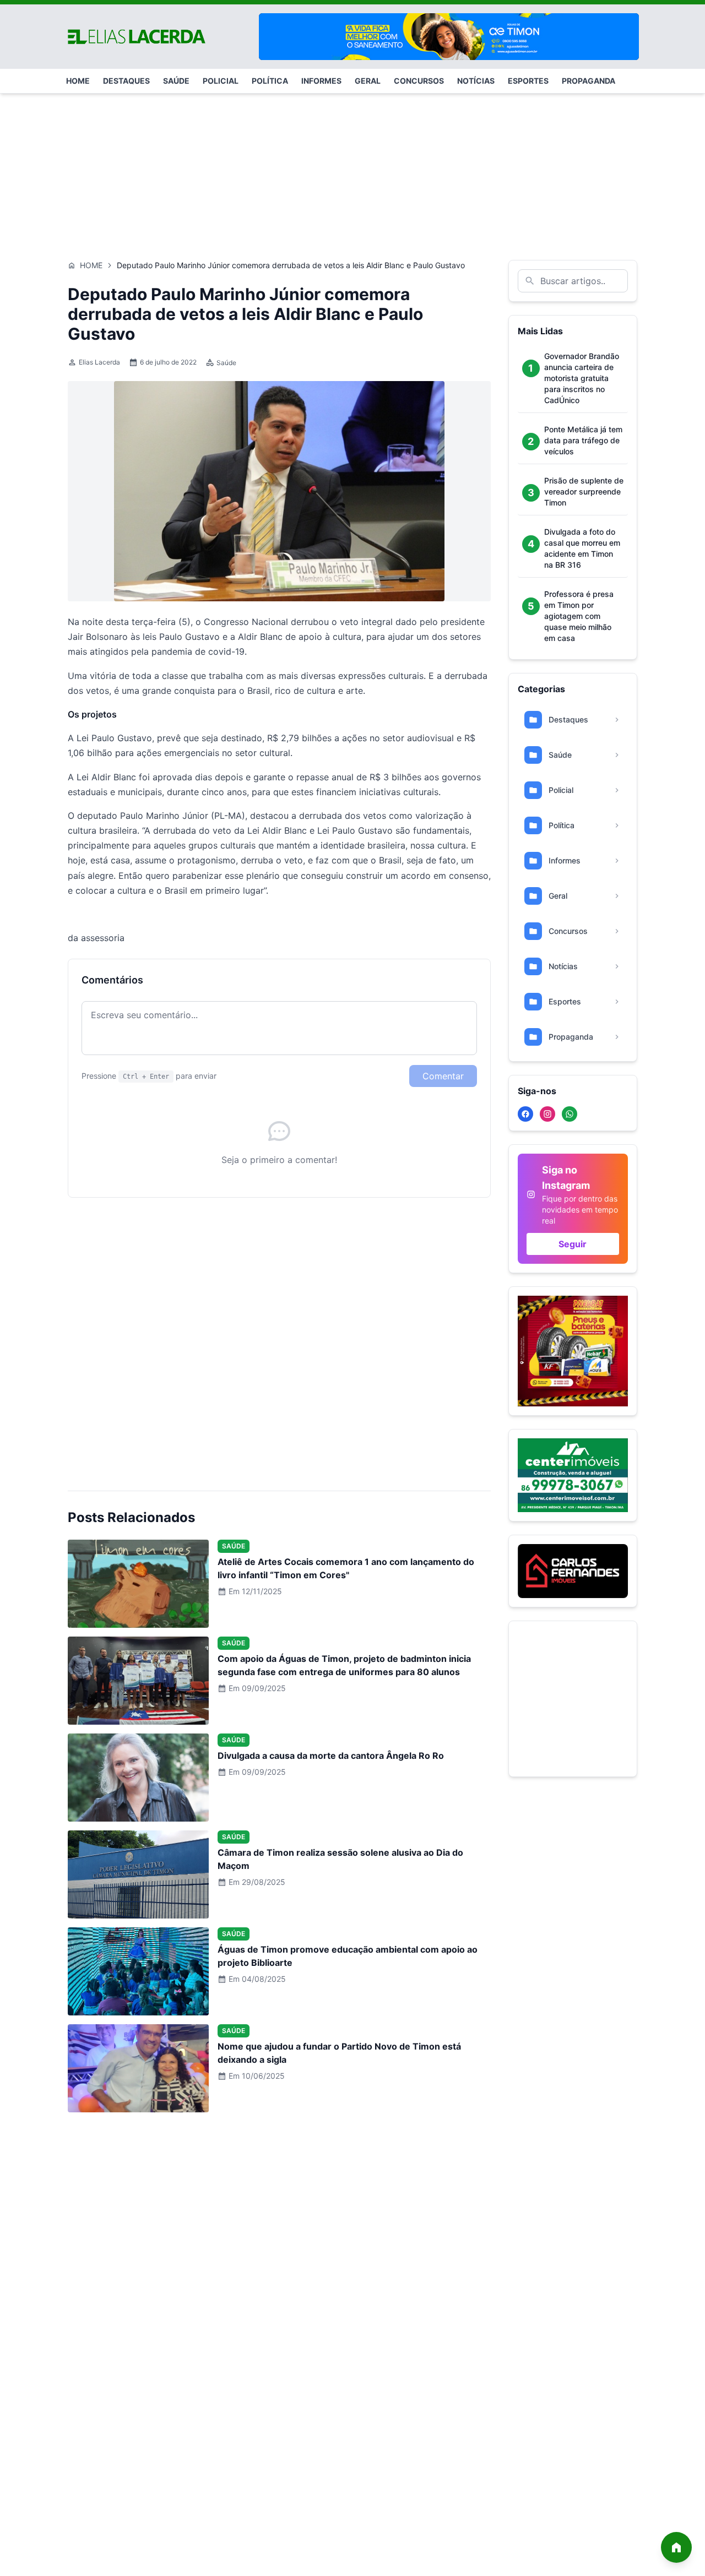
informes (321, 81)
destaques (126, 81)
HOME (78, 81)
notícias (476, 81)
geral (368, 81)
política (270, 81)
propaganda (589, 81)
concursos (419, 81)
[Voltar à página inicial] (676, 2547)
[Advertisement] (352, 171)
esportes (528, 81)
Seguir (573, 1244)
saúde (176, 81)
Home (91, 265)
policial (221, 81)
